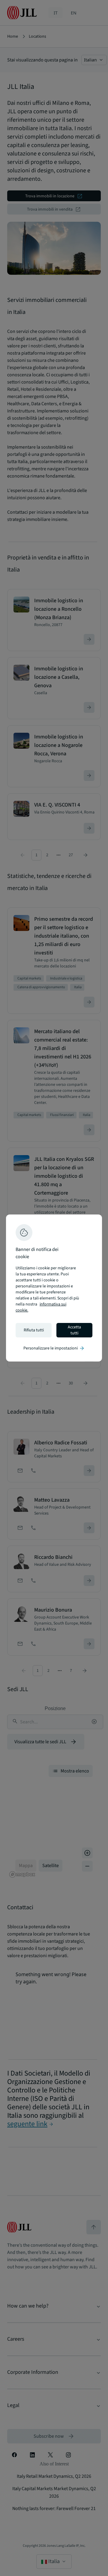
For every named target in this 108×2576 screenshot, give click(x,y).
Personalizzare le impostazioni (54, 1348)
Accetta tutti (74, 1330)
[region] (54, 1288)
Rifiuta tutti (34, 1330)
